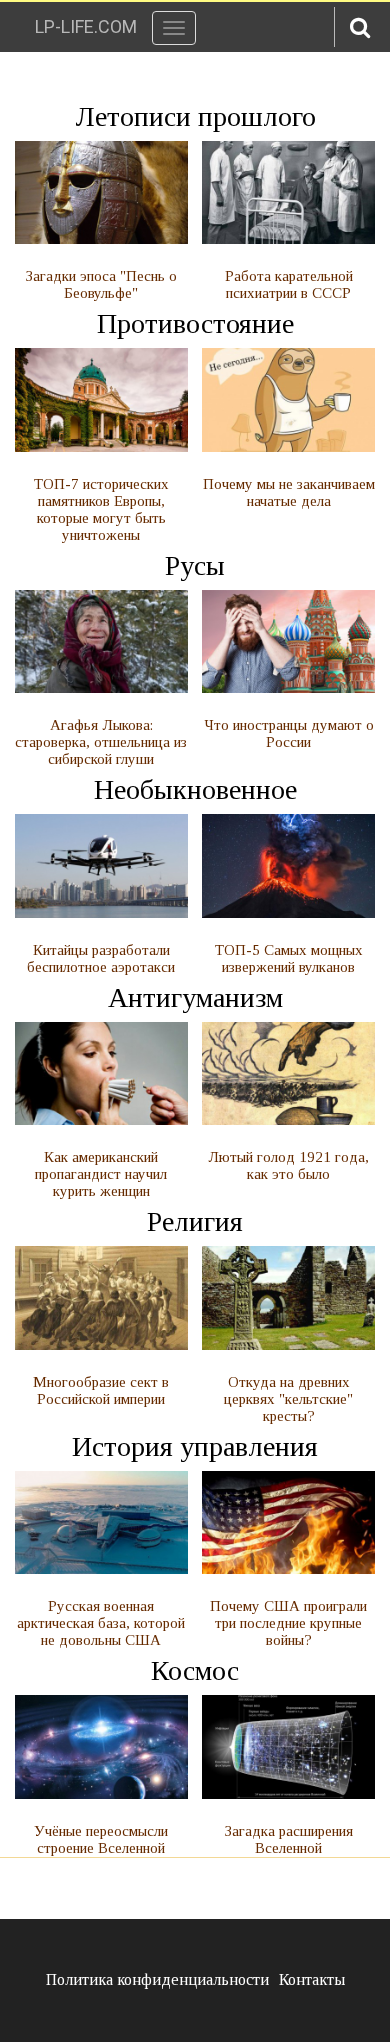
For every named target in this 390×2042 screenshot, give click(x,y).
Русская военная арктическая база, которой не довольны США (101, 1623)
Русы (195, 565)
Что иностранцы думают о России (289, 733)
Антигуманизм (195, 997)
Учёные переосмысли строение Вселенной (101, 1839)
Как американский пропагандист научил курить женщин (101, 1174)
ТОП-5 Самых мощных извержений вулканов (289, 958)
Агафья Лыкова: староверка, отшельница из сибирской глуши (101, 742)
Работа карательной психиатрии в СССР (289, 284)
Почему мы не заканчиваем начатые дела (289, 492)
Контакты (312, 1979)
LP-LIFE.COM (86, 26)
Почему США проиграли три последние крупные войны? (288, 1623)
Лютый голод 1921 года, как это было (288, 1165)
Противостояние (195, 323)
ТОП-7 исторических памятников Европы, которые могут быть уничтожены (101, 509)
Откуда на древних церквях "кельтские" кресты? (288, 1399)
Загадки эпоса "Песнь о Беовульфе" (101, 284)
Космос (195, 1670)
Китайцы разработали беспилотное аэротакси (101, 958)
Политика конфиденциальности (157, 1979)
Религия (195, 1221)
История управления (195, 1446)
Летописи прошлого (195, 116)
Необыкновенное (195, 789)
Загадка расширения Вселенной (289, 1839)
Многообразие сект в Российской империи (101, 1390)
